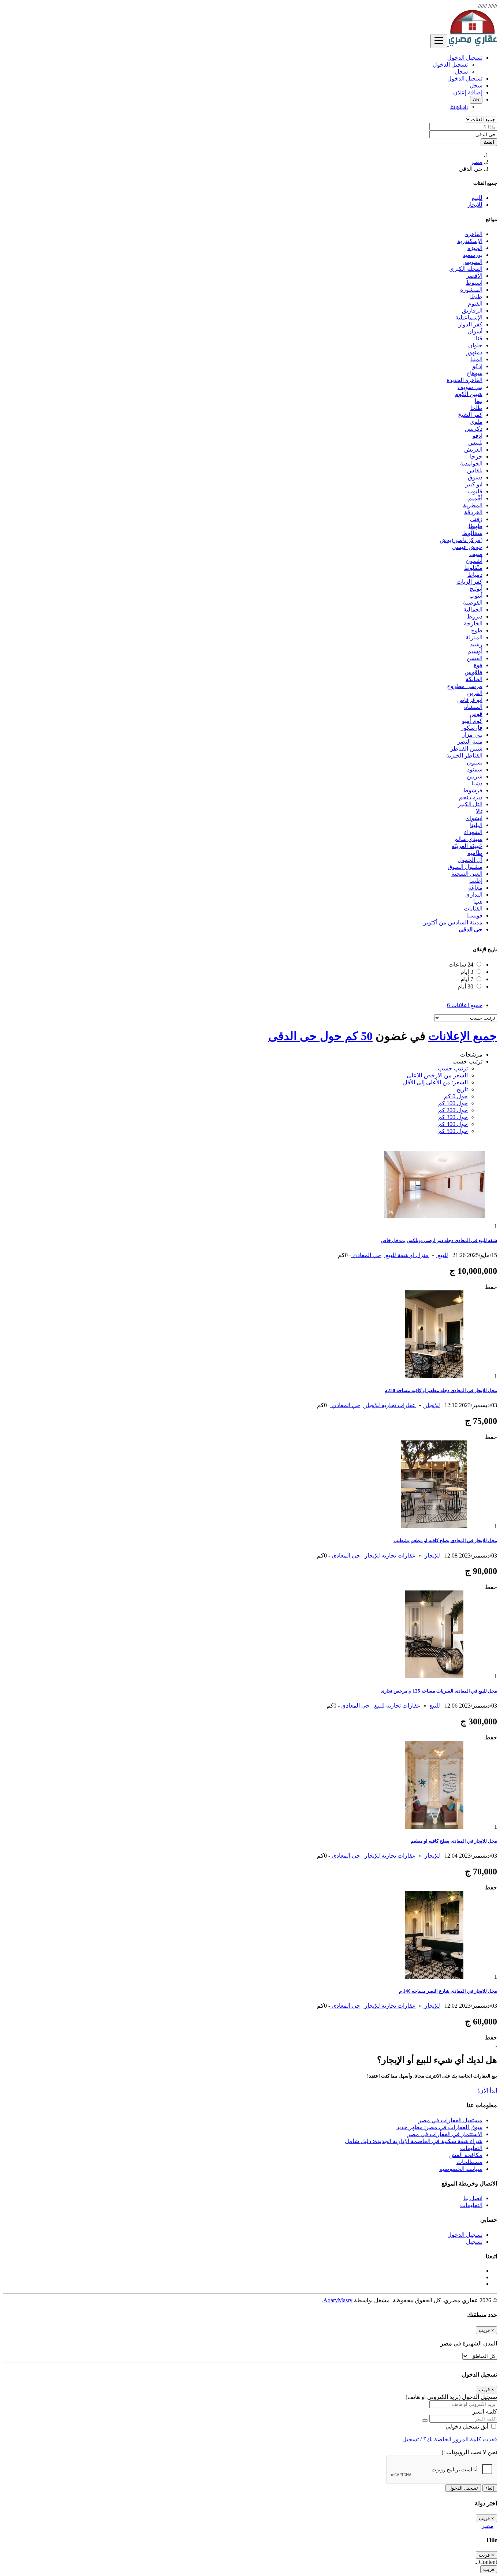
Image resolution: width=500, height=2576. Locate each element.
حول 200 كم (453, 1110)
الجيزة (475, 248)
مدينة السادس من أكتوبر (453, 922)
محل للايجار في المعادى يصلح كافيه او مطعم (454, 1841)
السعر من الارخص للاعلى (437, 1075)
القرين (475, 693)
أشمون (474, 561)
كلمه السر (485, 2412)
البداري (474, 895)
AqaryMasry (338, 2300)
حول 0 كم (456, 1096)
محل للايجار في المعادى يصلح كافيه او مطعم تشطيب (445, 1541)
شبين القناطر (466, 749)
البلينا (476, 825)
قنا (479, 338)
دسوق (475, 477)
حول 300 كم (453, 1117)
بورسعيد (473, 255)
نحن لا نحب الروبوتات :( (469, 2452)
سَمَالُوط (472, 533)
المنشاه (473, 707)
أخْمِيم (475, 498)
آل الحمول (470, 860)
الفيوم (475, 304)
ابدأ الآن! (487, 2091)
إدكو (477, 366)
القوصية (473, 603)
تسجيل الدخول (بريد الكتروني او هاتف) (451, 2397)
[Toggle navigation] (439, 41)
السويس (472, 262)
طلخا (476, 408)
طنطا (476, 297)
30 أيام (465, 986)
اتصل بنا (473, 2198)
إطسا (476, 881)
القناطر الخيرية (464, 756)
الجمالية (473, 610)
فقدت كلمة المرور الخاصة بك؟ (459, 2439)
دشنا (477, 783)
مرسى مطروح (465, 686)
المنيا (476, 359)
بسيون (475, 762)
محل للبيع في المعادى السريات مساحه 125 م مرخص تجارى (439, 1691)
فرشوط (473, 790)
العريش (473, 450)
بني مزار (472, 735)
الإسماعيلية (469, 317)
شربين (475, 776)
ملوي (476, 422)
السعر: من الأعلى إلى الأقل (435, 1082)
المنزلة (474, 637)
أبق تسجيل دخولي (468, 2427)
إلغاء (490, 2488)
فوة (478, 665)
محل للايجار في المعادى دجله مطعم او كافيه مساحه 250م (441, 1390)
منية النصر (470, 742)
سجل (461, 72)
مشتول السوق (465, 867)
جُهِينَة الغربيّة (467, 846)
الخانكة (474, 679)
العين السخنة (467, 874)
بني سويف (470, 387)
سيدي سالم (468, 839)
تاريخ (462, 1089)
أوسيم (475, 651)
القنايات (473, 908)
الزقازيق (472, 311)
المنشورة (471, 290)
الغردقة (473, 512)
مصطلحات (469, 2162)
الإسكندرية (470, 241)
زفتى (476, 519)
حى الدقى (471, 929)
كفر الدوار (470, 324)
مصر (477, 162)
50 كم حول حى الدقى (320, 1036)
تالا (479, 811)
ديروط (475, 616)
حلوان (475, 345)
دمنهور (474, 352)
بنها (479, 401)
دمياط (475, 575)
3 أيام (467, 972)
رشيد (476, 644)
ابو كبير (474, 484)
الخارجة (473, 623)
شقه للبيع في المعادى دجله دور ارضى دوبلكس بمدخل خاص (439, 1240)
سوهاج (474, 373)
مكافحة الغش (466, 2155)
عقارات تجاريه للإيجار (389, 1405)
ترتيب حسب (453, 1068)
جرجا (476, 457)
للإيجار (432, 1405)
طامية (475, 853)
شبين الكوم (469, 394)
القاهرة (474, 234)
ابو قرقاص (470, 700)
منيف (476, 554)
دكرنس (474, 429)
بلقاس (475, 470)
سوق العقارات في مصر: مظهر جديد (439, 2127)
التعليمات (471, 2148)
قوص (476, 714)
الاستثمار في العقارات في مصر (445, 2134)
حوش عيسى (467, 547)
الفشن (475, 658)
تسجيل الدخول (450, 65)
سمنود (475, 769)
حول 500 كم (453, 1131)
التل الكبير (470, 804)
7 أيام (467, 979)
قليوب (475, 491)
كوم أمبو (472, 721)
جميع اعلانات (465, 1005)
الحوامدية (471, 463)
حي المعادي (366, 1255)
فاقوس (473, 672)
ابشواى (474, 818)
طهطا (475, 526)
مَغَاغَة (475, 888)
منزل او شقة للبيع (406, 1255)
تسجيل (474, 2242)
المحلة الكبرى (466, 269)
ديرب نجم (471, 797)
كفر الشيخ (470, 415)
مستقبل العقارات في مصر (450, 2120)
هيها (478, 902)
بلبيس (475, 443)
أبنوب (476, 596)
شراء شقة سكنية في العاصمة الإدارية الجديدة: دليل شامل (414, 2141)
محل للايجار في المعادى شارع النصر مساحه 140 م (448, 1991)
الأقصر (474, 276)
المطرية (473, 505)
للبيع (442, 1255)
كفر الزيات (469, 582)
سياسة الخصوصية (461, 2169)
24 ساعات (461, 964)
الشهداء (473, 832)
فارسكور (472, 728)
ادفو (477, 436)
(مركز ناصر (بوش (461, 540)
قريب (489, 2569)
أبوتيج (476, 589)
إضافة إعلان (468, 92)
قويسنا (474, 915)
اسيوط (474, 283)
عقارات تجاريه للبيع (397, 1706)
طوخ (477, 630)
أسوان (475, 331)
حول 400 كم (453, 1124)
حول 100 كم (453, 1103)
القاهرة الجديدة (464, 380)
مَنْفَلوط (473, 568)
